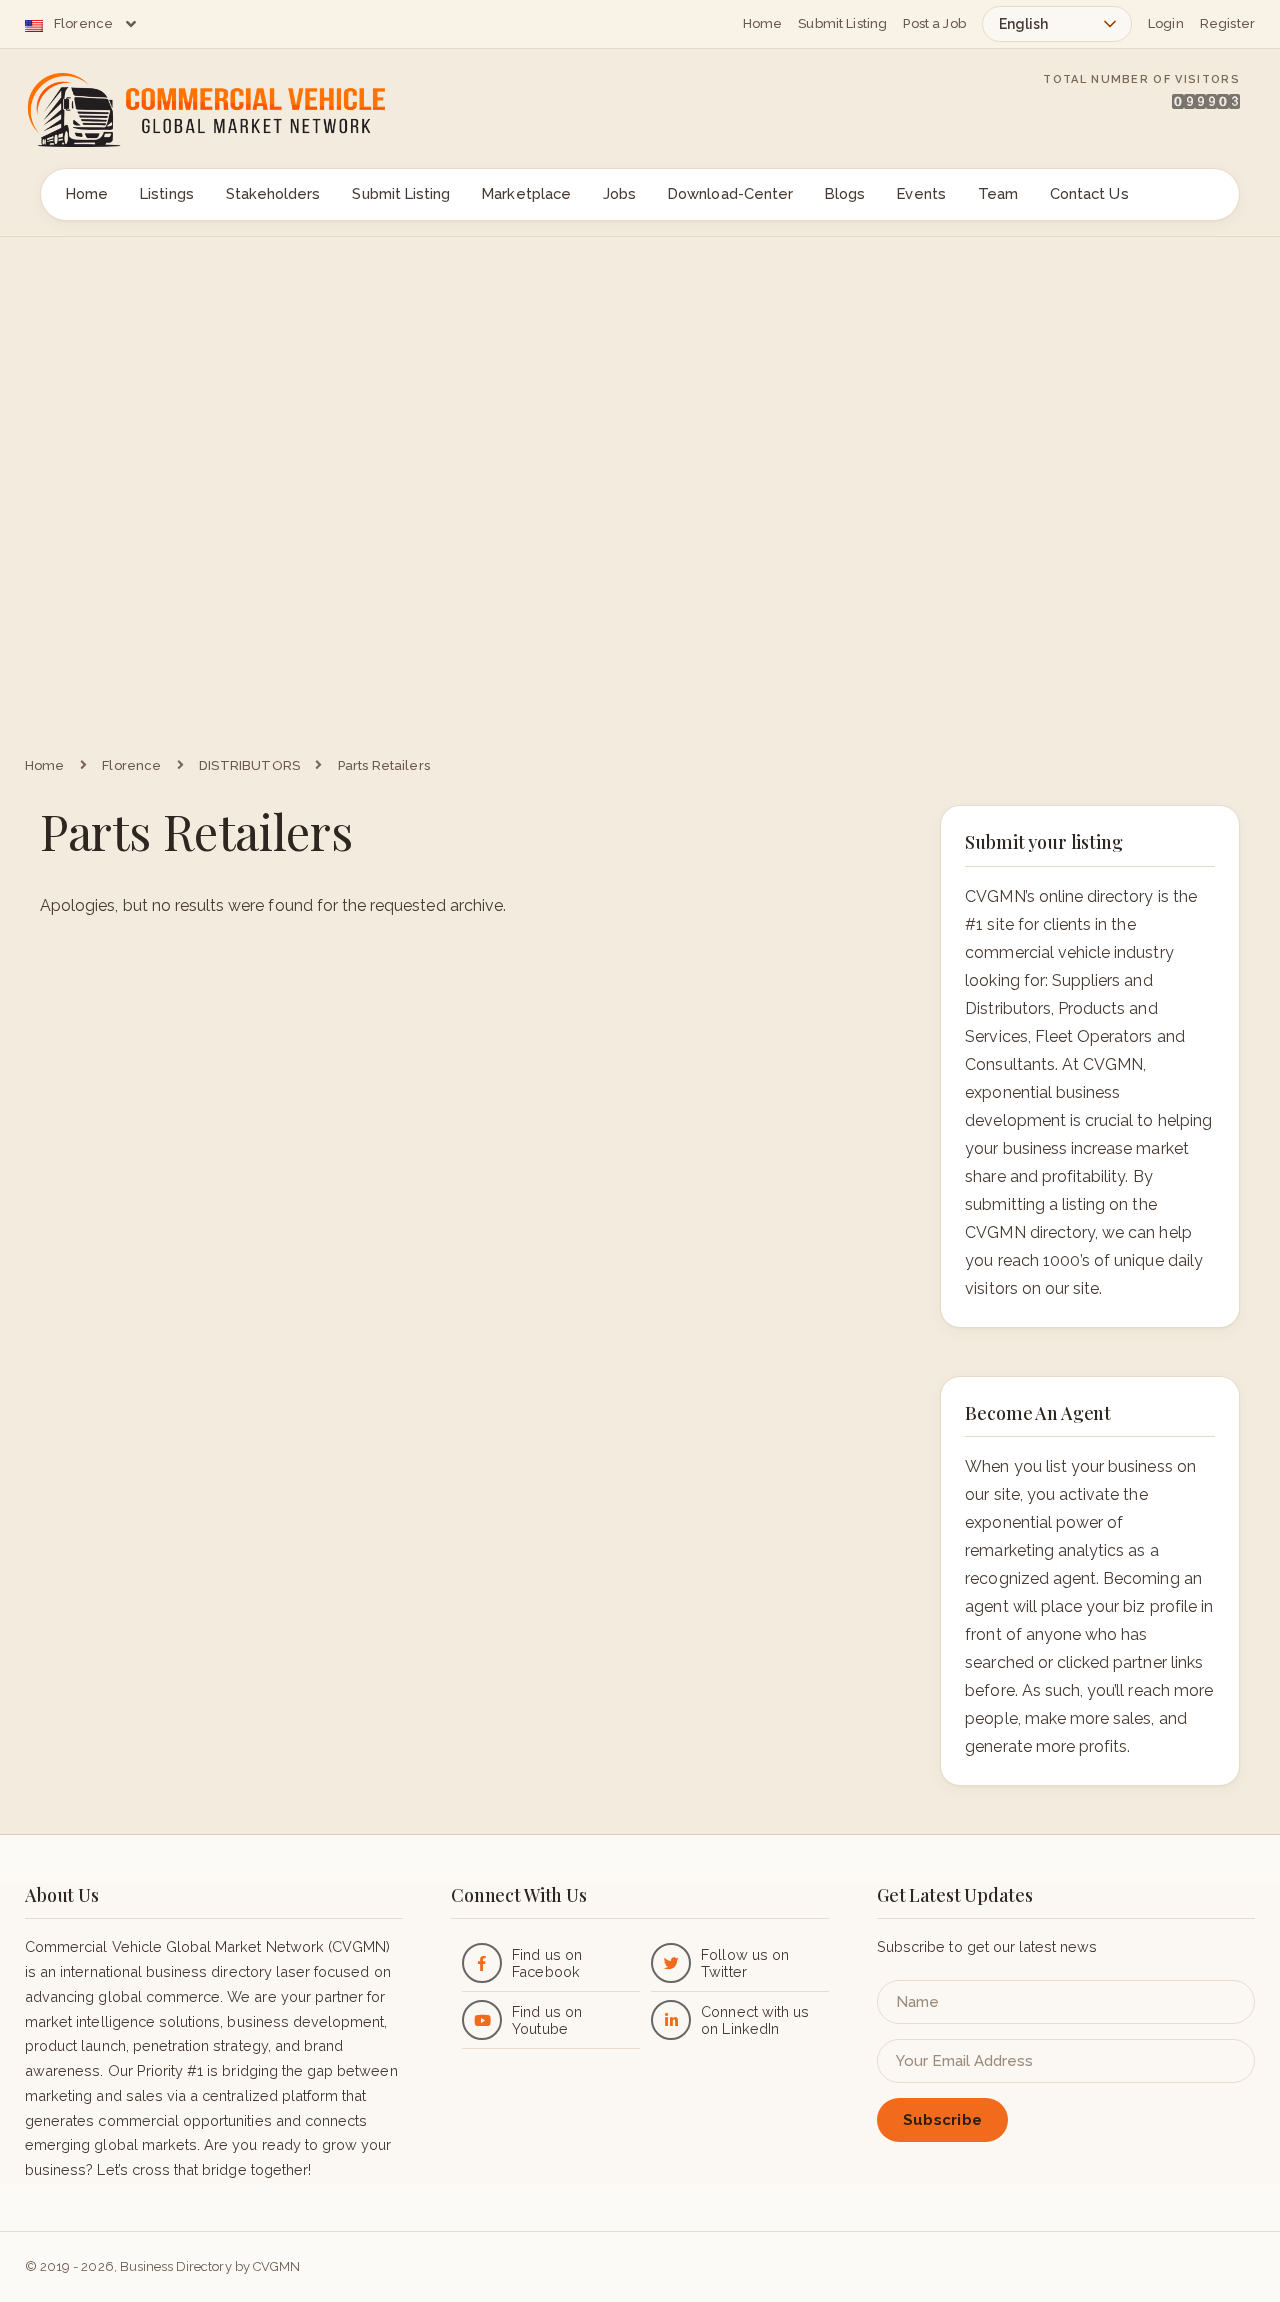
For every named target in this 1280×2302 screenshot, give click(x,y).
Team (998, 193)
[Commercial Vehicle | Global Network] (230, 110)
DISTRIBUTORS (249, 765)
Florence (83, 23)
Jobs (619, 193)
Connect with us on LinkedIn (755, 2020)
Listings (166, 193)
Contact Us (1089, 193)
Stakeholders (273, 193)
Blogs (845, 193)
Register (1227, 23)
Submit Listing (842, 23)
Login (1166, 23)
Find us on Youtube (546, 2020)
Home (763, 23)
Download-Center (730, 193)
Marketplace (526, 193)
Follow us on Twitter (745, 1963)
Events (921, 193)
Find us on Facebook (546, 1963)
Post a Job (934, 23)
